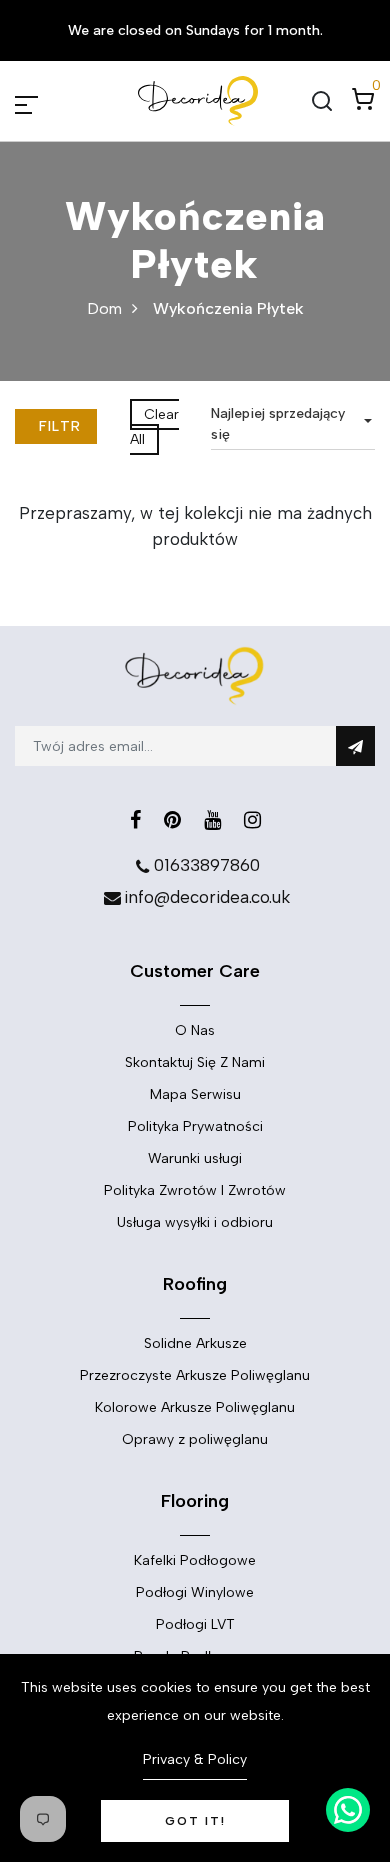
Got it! (195, 1821)
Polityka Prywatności (195, 1126)
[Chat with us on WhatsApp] (348, 1810)
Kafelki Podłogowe (195, 1560)
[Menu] (50, 101)
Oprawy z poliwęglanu (195, 1439)
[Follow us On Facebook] (135, 820)
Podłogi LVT (195, 1624)
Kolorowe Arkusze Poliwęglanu (195, 1407)
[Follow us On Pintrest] (172, 820)
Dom (104, 308)
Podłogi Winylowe (195, 1592)
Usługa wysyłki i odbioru (195, 1222)
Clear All (154, 427)
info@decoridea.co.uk (207, 897)
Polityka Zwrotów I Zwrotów (195, 1190)
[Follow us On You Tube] (212, 820)
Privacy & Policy (195, 1759)
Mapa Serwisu (195, 1094)
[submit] (355, 746)
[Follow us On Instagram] (252, 820)
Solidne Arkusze (195, 1343)
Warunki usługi (195, 1158)
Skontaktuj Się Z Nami (195, 1062)
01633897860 (207, 865)
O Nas (195, 1030)
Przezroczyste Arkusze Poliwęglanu (195, 1375)
